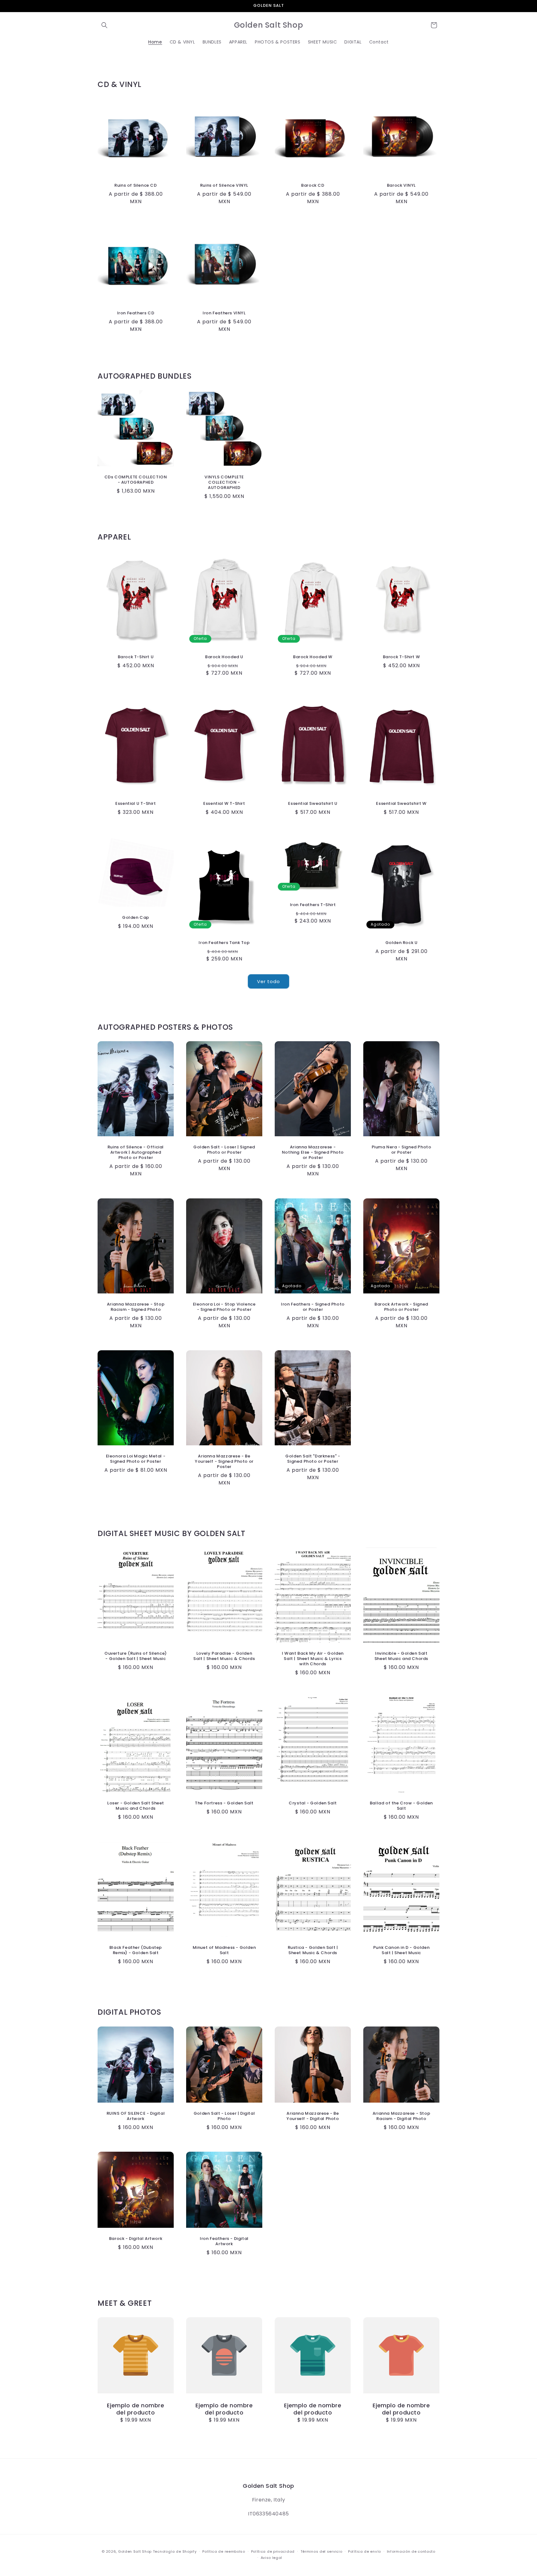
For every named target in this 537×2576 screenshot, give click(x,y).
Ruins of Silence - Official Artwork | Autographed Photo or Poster (136, 1153)
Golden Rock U (402, 943)
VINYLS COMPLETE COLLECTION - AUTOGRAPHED (224, 483)
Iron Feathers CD (136, 313)
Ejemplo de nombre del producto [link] (135, 2409)
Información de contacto (411, 2551)
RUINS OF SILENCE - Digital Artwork (136, 2116)
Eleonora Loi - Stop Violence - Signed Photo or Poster (224, 1307)
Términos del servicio (321, 2551)
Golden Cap (136, 918)
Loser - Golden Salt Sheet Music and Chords (136, 1806)
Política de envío (365, 2551)
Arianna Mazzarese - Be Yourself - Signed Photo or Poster (224, 1462)
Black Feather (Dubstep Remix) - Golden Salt (136, 1951)
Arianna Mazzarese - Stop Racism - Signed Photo (136, 1307)
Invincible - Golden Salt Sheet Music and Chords (401, 1657)
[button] (104, 25)
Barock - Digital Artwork (136, 2239)
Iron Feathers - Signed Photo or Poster (313, 1307)
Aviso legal (272, 2558)
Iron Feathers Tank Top (224, 943)
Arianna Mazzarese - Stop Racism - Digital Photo (401, 2116)
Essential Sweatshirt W (401, 804)
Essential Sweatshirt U (313, 804)
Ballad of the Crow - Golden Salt (401, 1806)
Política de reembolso (224, 2551)
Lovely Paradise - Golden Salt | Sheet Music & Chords (224, 1657)
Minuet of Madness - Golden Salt (224, 1951)
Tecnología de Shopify (175, 2551)
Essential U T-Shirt (135, 804)
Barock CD (313, 186)
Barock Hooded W (313, 657)
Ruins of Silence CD (135, 186)
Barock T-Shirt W (402, 657)
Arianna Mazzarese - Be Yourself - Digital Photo (313, 2116)
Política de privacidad (273, 2551)
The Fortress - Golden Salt (224, 1804)
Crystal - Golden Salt (313, 1804)
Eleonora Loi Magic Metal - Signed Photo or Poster (136, 1459)
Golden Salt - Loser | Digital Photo (224, 2116)
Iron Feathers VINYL (224, 313)
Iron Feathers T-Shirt (313, 905)
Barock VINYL (401, 186)
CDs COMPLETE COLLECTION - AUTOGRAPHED (136, 480)
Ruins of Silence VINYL (224, 186)
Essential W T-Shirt (224, 804)
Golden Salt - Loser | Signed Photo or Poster (224, 1150)
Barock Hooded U (224, 657)
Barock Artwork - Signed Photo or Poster (401, 1307)
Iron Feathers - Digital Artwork (224, 2241)
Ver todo (268, 981)
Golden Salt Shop (135, 2551)
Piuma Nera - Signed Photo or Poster (402, 1150)
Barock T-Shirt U (136, 657)
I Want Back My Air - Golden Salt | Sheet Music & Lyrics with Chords (313, 1659)
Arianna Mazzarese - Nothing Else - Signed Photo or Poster (313, 1153)
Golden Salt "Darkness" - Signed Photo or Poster (313, 1459)
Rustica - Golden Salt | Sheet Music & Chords (313, 1951)
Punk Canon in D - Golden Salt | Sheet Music (401, 1951)
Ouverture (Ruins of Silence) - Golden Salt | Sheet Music (136, 1657)
